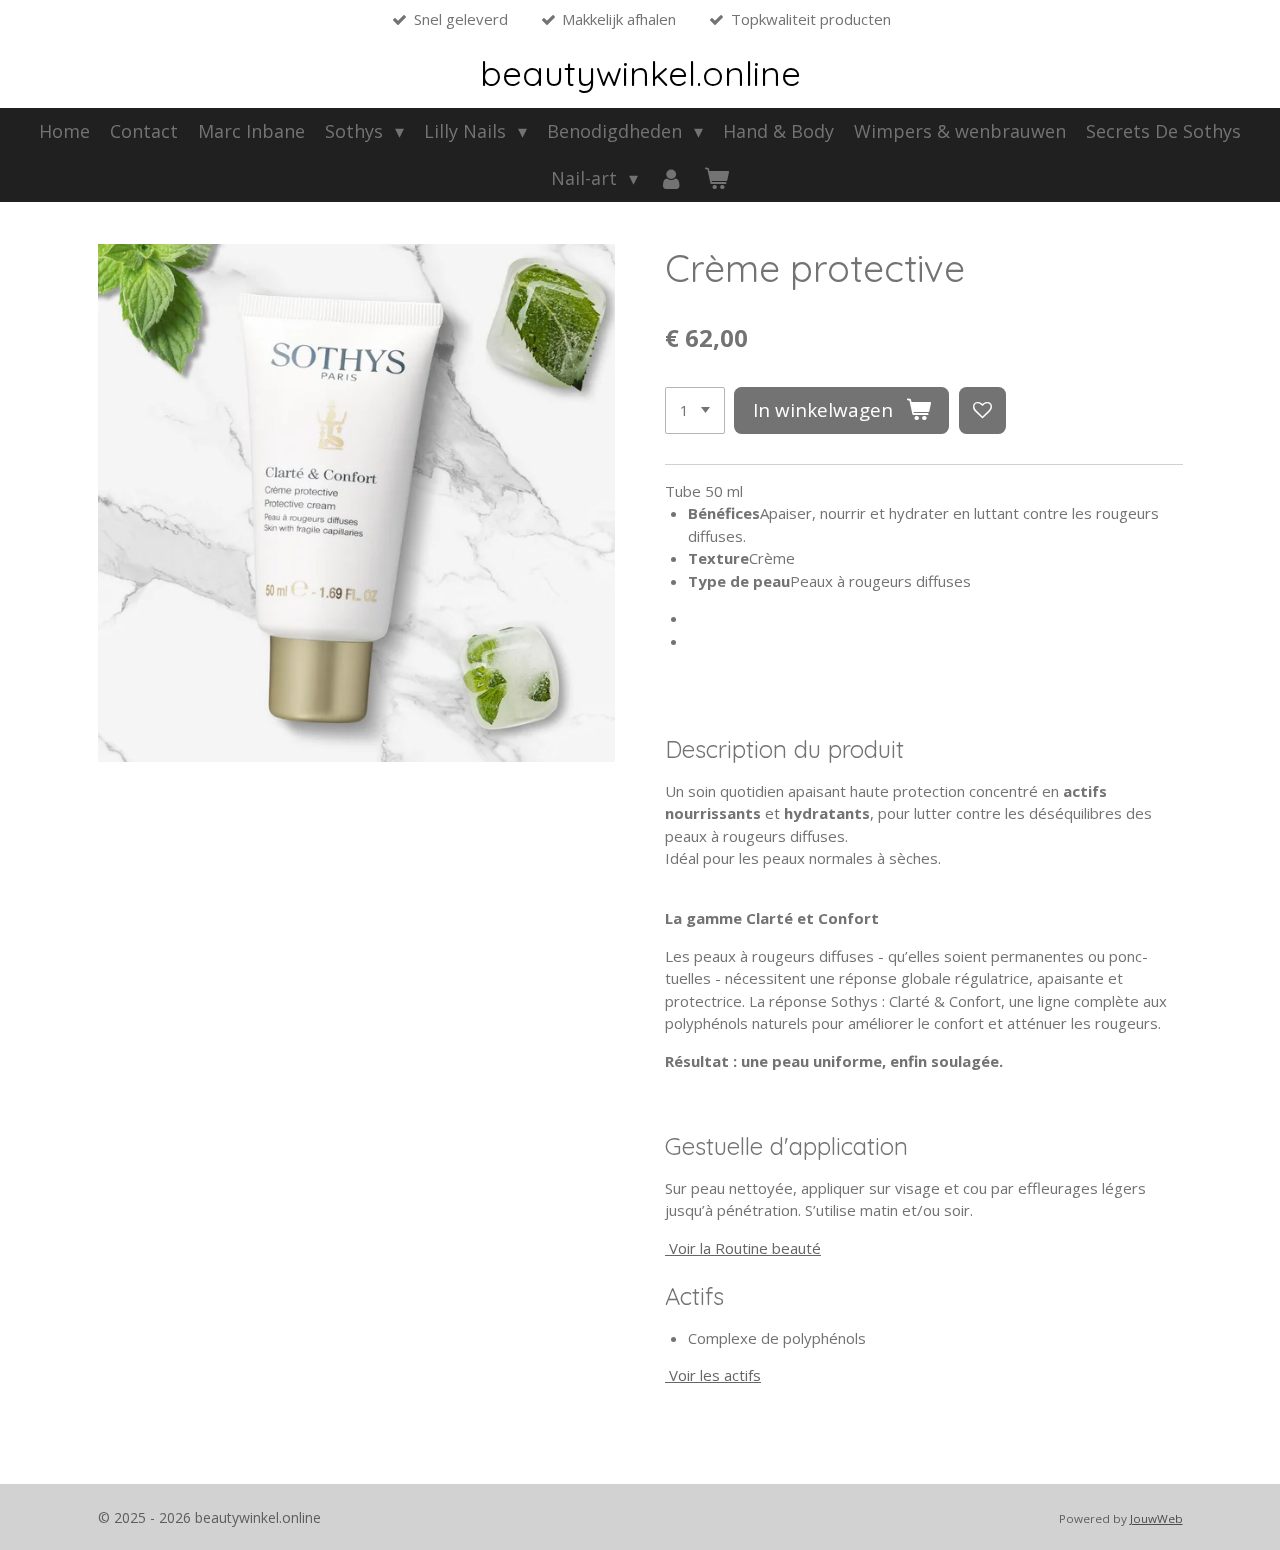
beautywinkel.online (640, 73)
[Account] (670, 178)
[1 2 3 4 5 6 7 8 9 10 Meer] (695, 410)
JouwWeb (1156, 1518)
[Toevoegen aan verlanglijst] (982, 410)
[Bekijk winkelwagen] (716, 178)
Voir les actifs (715, 1375)
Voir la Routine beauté (745, 1248)
